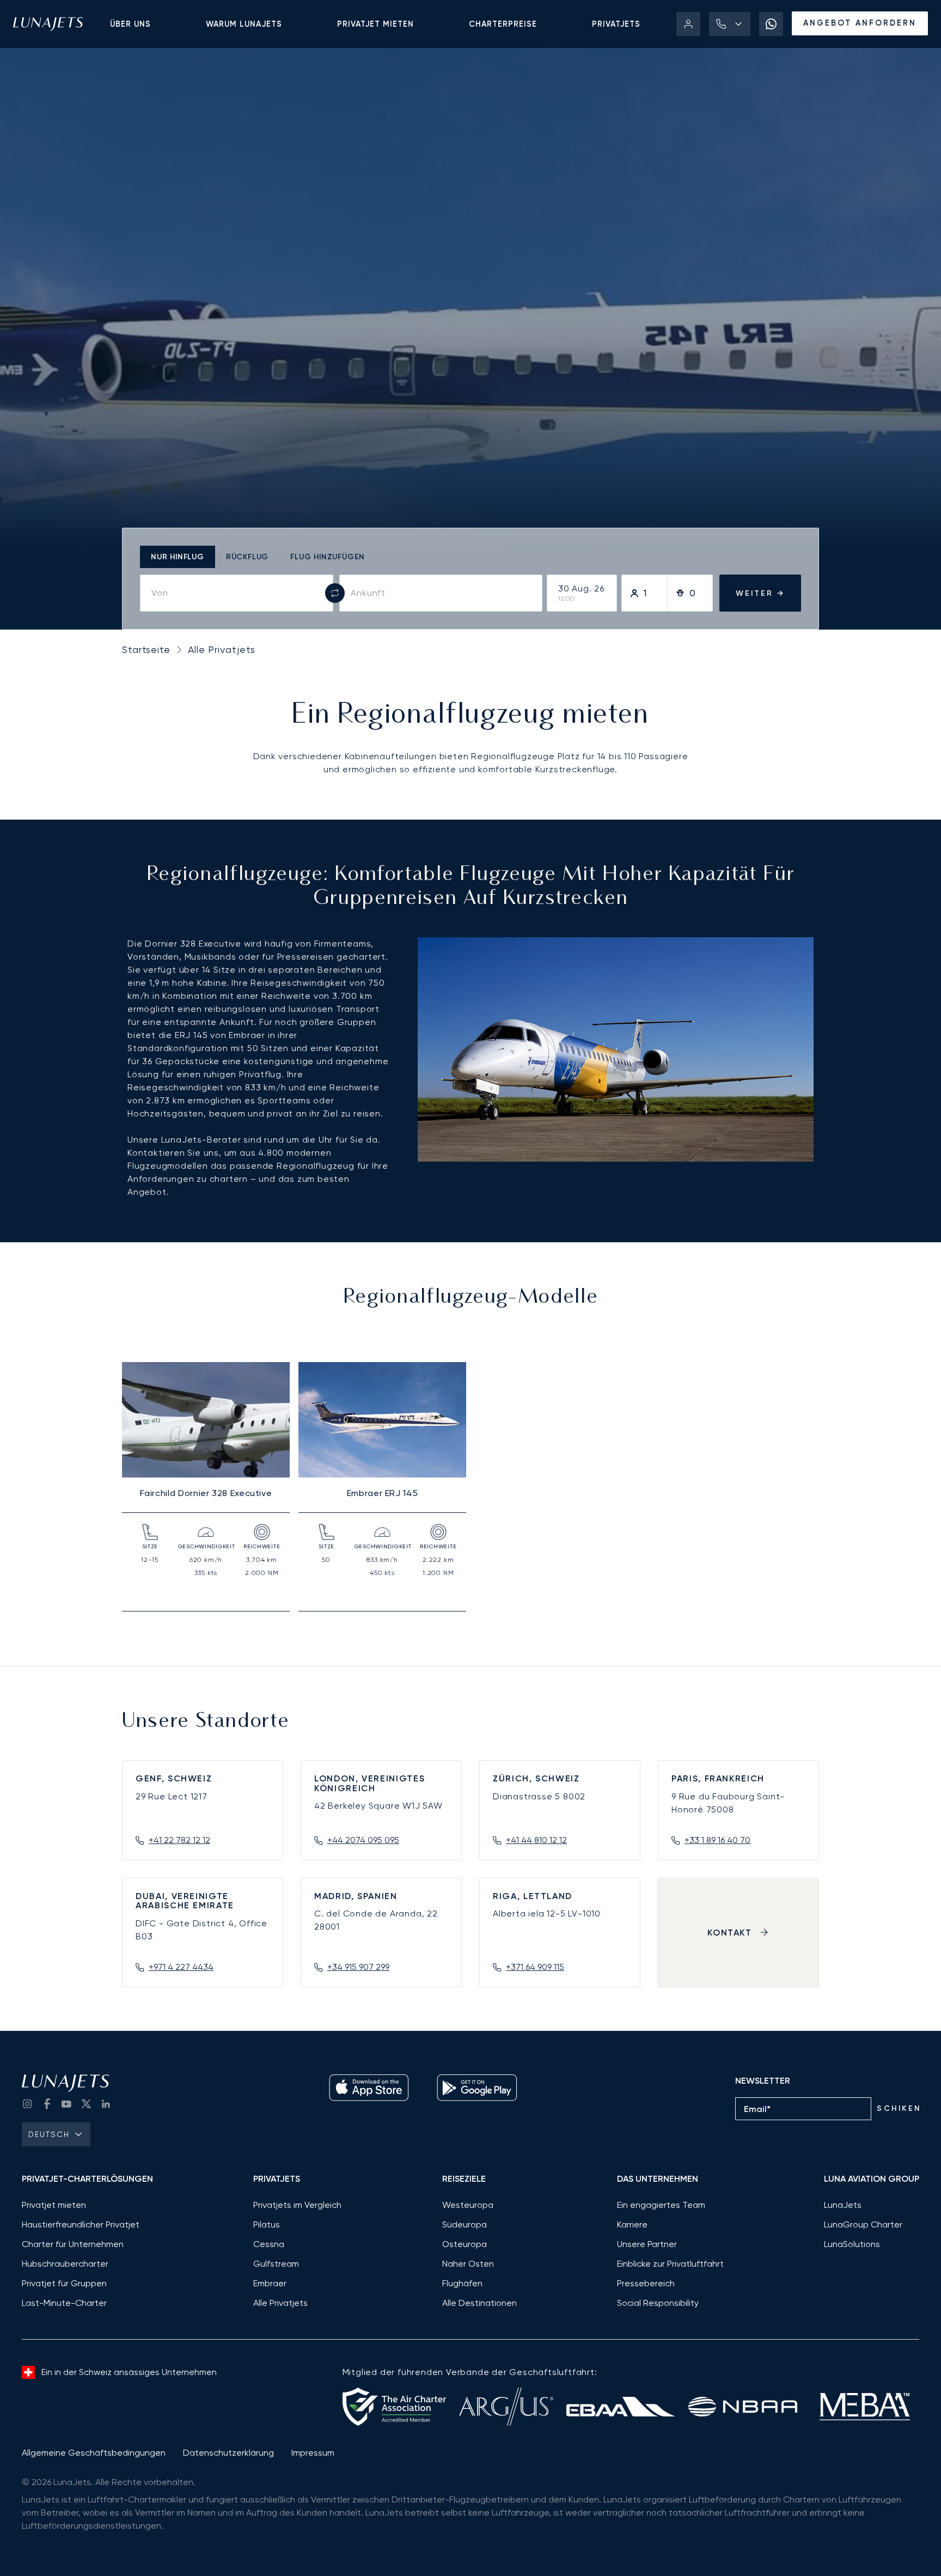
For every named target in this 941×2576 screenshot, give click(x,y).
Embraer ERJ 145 (383, 1493)
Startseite (146, 649)
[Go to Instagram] (27, 2104)
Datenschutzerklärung (228, 2453)
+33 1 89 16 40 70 (717, 1840)
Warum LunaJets (244, 24)
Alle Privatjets (222, 649)
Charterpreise (503, 24)
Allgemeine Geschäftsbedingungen (94, 2453)
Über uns (130, 24)
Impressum (313, 2453)
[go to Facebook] (47, 2104)
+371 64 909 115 (535, 1967)
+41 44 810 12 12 (536, 1840)
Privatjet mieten (375, 24)
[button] (730, 24)
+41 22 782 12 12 (179, 1840)
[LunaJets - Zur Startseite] (48, 24)
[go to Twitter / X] (86, 2104)
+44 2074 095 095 (363, 1840)
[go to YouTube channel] (66, 2104)
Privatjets (616, 24)
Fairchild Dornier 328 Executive (206, 1493)
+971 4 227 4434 (181, 1967)
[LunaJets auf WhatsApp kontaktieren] (771, 24)
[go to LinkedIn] (106, 2104)
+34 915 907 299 (358, 1967)
